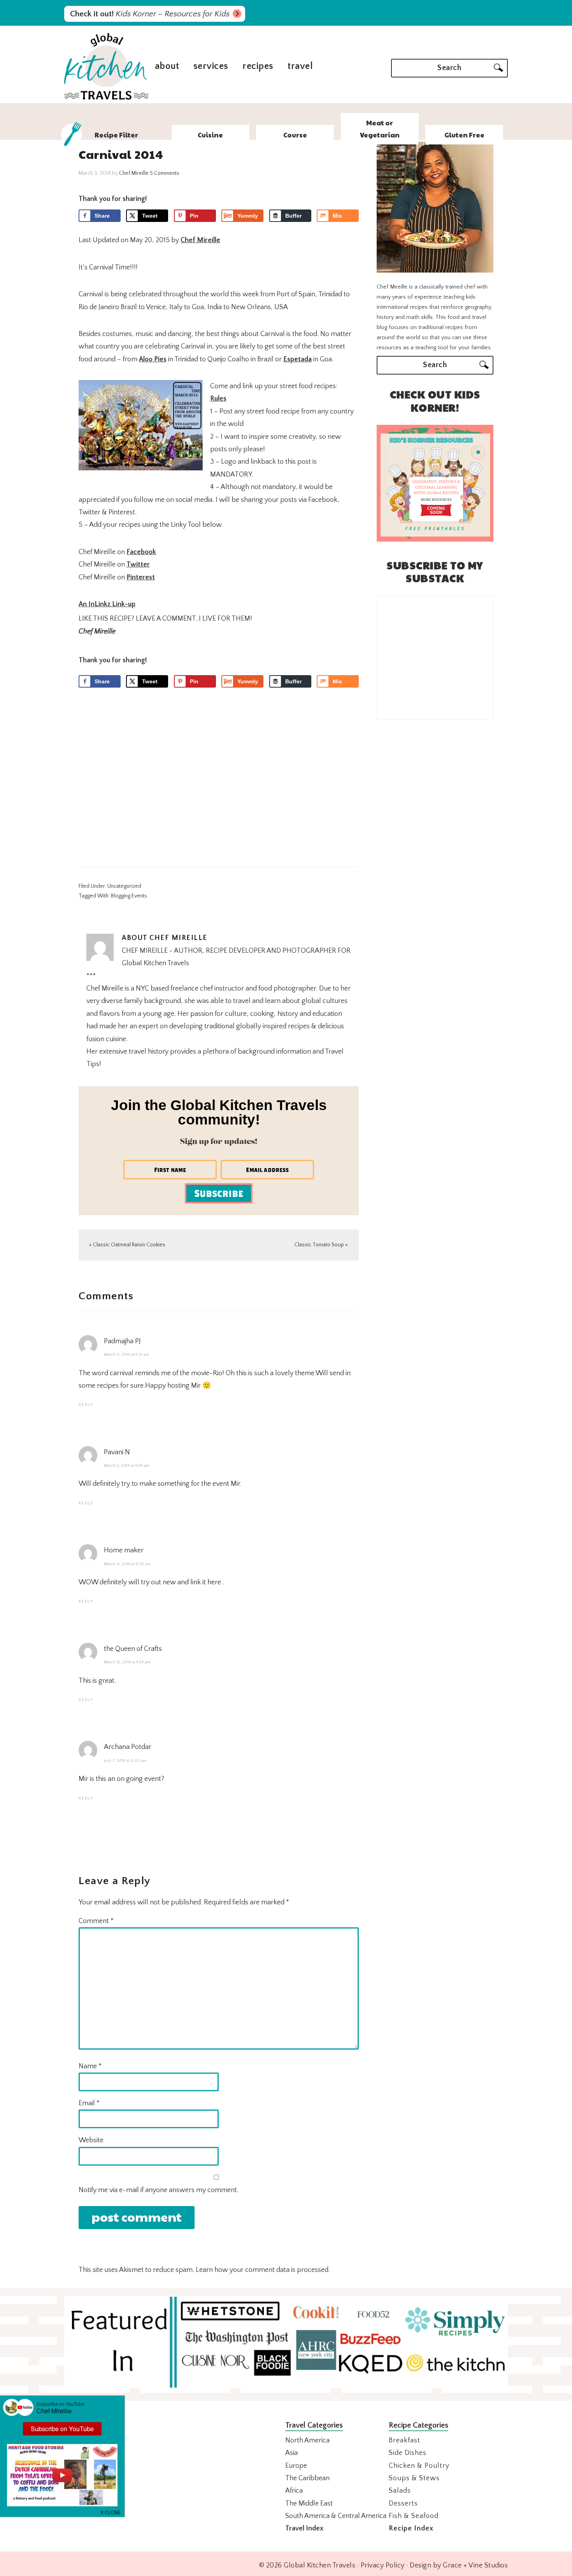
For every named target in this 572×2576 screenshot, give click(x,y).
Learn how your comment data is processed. (263, 2270)
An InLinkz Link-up (107, 604)
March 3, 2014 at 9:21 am (126, 1355)
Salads (400, 2491)
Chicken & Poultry (419, 2466)
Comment (96, 1921)
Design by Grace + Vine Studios (459, 2565)
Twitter (138, 565)
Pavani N (117, 1452)
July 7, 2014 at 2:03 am (125, 1761)
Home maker (124, 1550)
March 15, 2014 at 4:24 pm (127, 1662)
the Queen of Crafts (133, 1649)
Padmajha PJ (122, 1341)
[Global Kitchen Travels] (106, 99)
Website (91, 2140)
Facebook (141, 552)
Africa (294, 2491)
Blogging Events (129, 896)
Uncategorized (124, 886)
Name (90, 2066)
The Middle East (309, 2504)
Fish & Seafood (414, 2516)
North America (307, 2441)
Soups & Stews (414, 2478)
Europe (296, 2466)
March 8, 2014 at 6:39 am (127, 1564)
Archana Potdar (128, 1747)
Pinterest (141, 577)
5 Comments (165, 173)
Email (89, 2103)
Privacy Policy (383, 2565)
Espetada (297, 359)
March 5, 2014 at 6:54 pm (127, 1466)
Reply (86, 1405)
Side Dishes (408, 2453)
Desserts (403, 2504)
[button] (111, 2511)
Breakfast (404, 2441)
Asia (291, 2453)
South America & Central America (336, 2516)
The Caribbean (307, 2478)
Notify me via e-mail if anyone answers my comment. (159, 2190)
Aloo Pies (153, 359)
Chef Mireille (200, 240)
